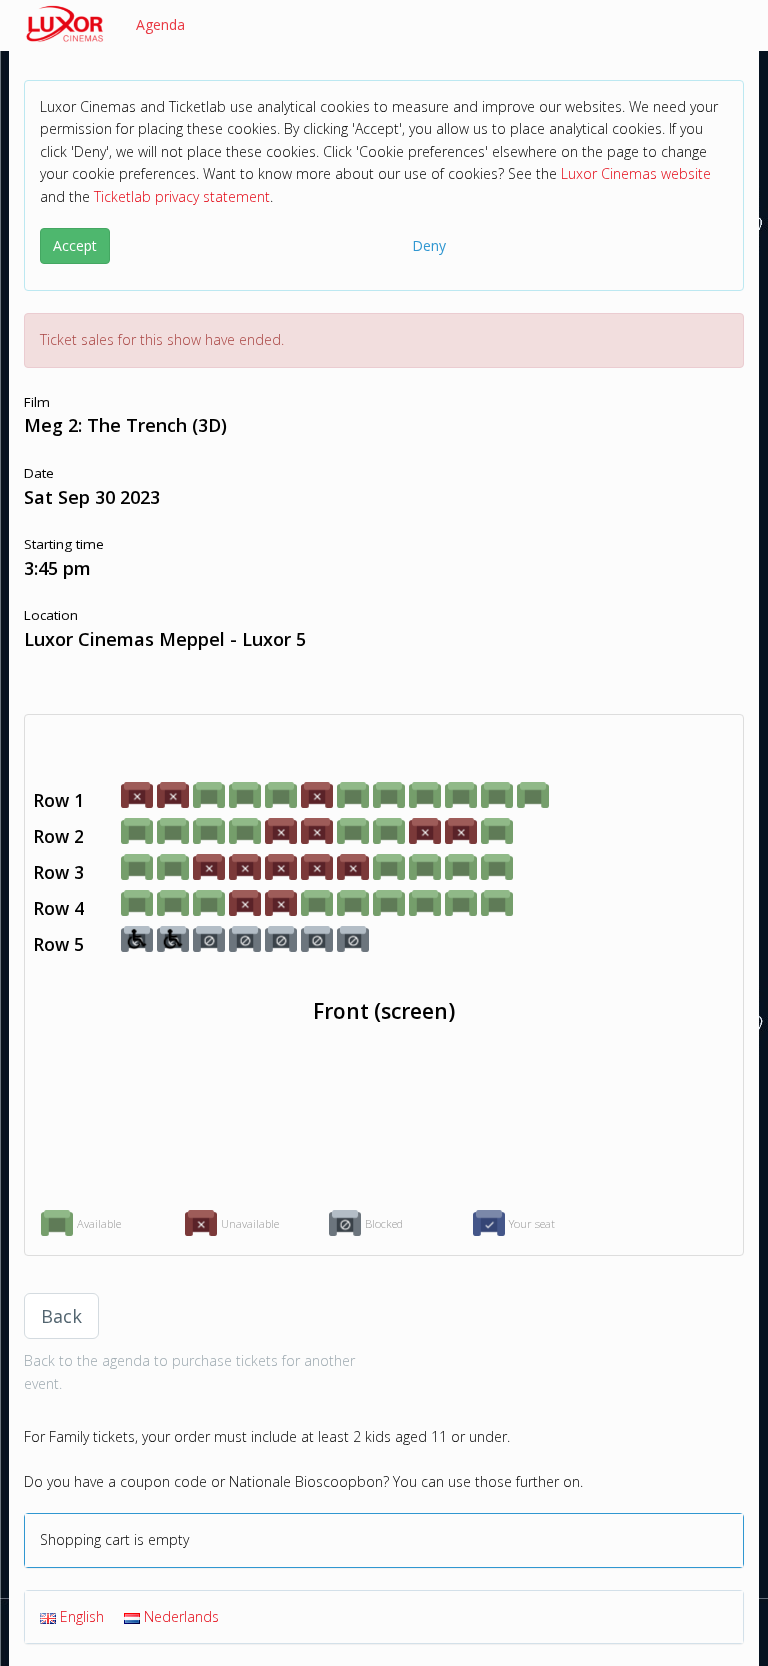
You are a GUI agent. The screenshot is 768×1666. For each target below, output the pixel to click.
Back (61, 1316)
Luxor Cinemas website (636, 173)
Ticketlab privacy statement (182, 196)
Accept (75, 245)
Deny (429, 245)
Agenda (160, 24)
